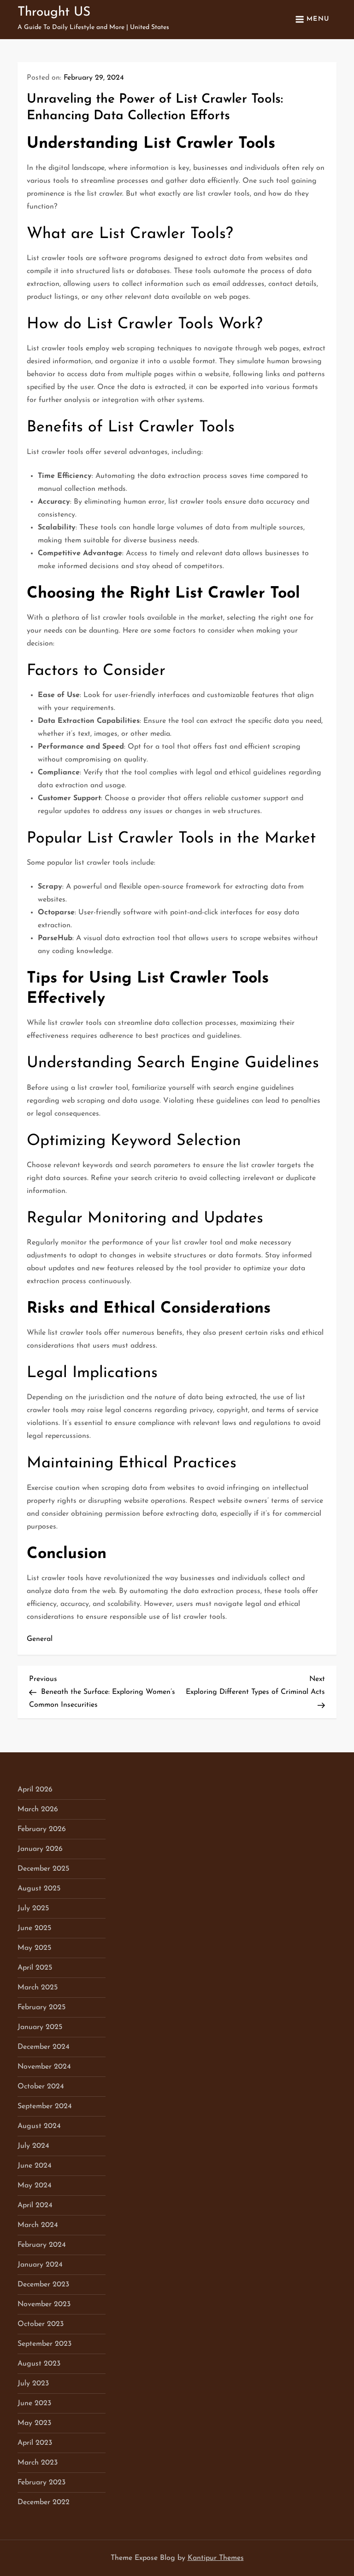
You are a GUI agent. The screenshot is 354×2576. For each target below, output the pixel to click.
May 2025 (34, 1948)
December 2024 (44, 2047)
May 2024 (35, 2186)
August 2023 (39, 2364)
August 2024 (39, 2126)
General (40, 1639)
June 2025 (34, 1928)
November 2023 (44, 2304)
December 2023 (43, 2285)
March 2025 (38, 1988)
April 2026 (35, 1790)
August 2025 (39, 1889)
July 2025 (33, 1908)
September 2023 (44, 2344)
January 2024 (40, 2265)
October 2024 (41, 2087)
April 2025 (35, 1968)
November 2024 (44, 2067)
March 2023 (38, 2463)
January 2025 (40, 2027)
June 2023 (34, 2403)
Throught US (54, 12)
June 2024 (35, 2166)
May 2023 (34, 2423)
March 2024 (38, 2225)
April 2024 (35, 2205)
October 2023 (41, 2324)
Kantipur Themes (216, 2558)
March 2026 (38, 1809)
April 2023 (35, 2443)
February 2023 (41, 2483)
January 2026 (40, 1849)
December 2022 (44, 2502)
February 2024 (42, 2245)
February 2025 (41, 2007)
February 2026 (42, 1829)
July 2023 (33, 2384)
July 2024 (33, 2146)
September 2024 (45, 2106)
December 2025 (43, 1869)
